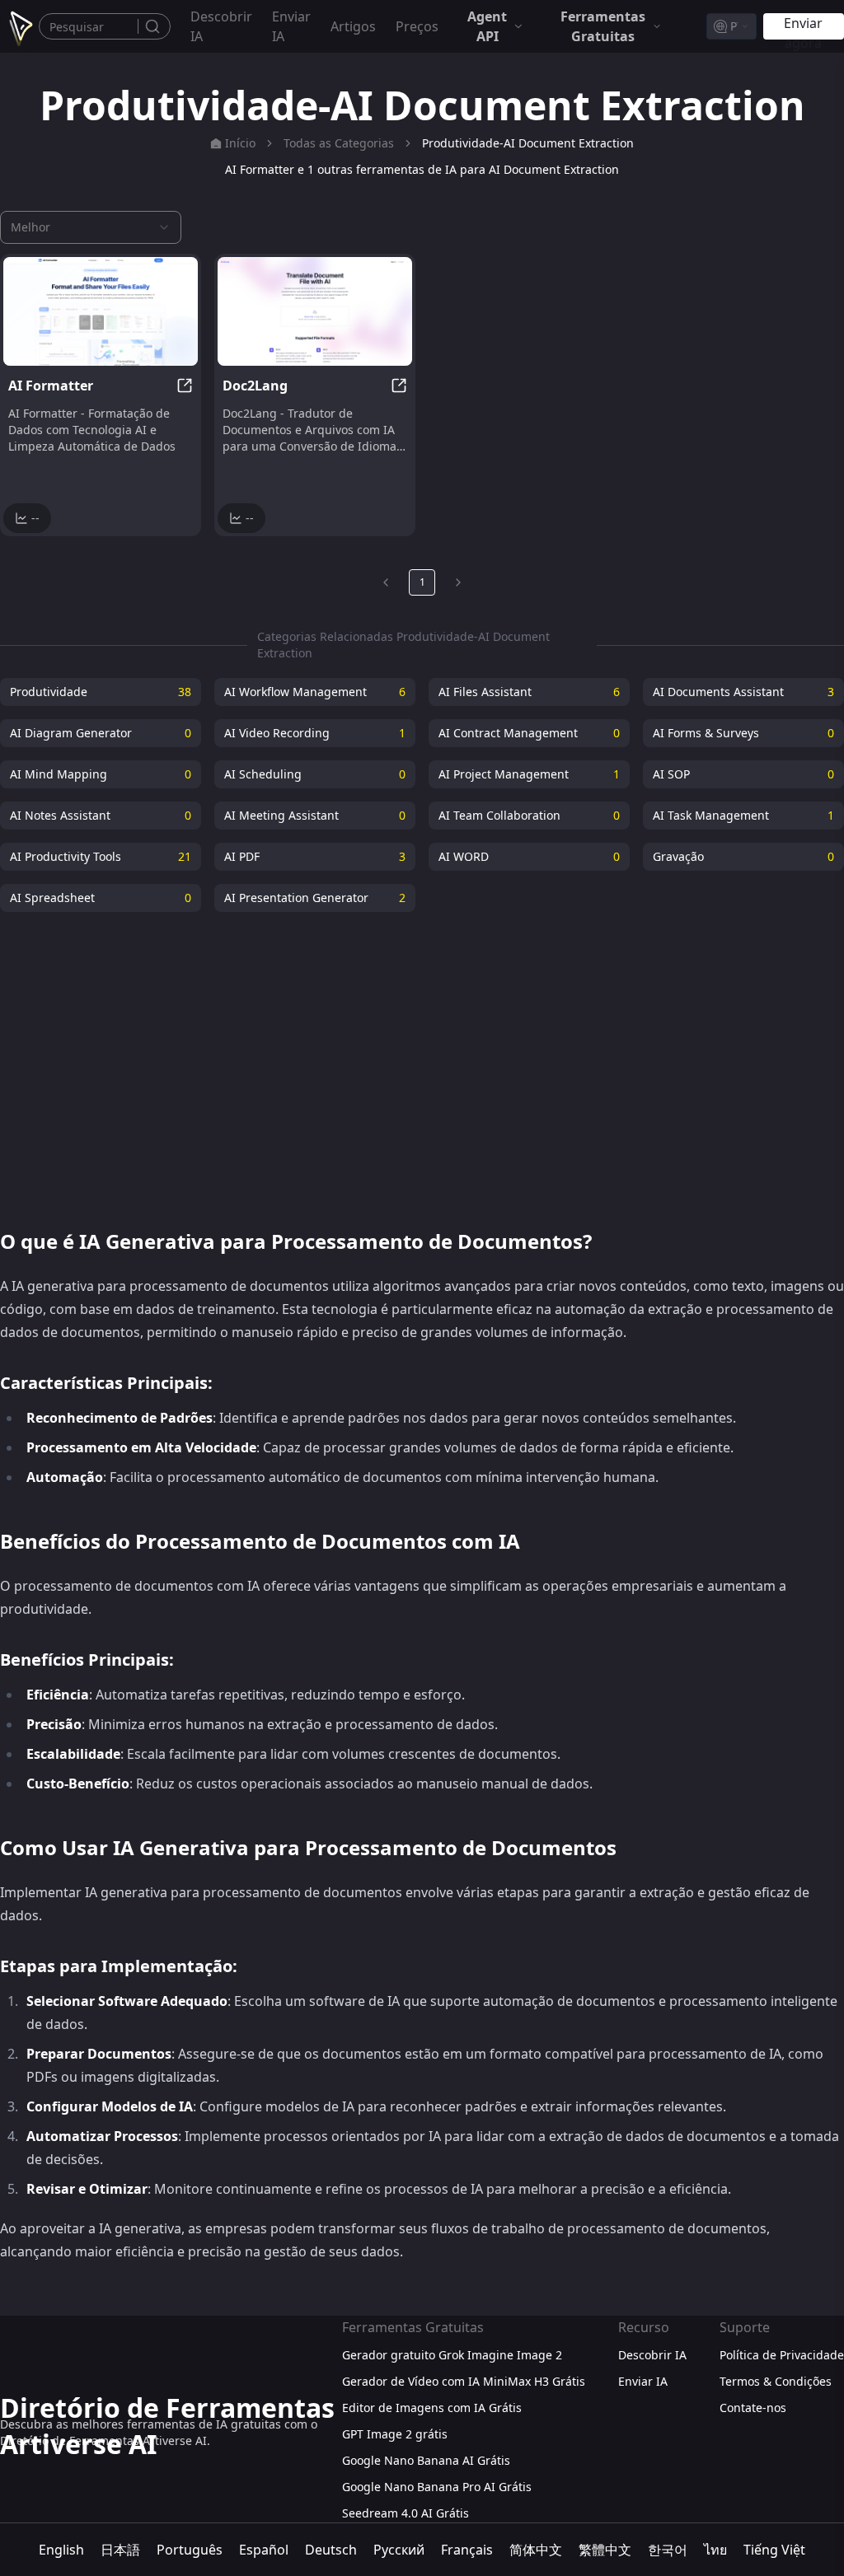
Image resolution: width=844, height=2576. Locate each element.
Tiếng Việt (774, 2550)
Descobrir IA (221, 26)
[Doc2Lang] (315, 311)
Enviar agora (803, 27)
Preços (417, 26)
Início (240, 143)
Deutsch (331, 2550)
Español (264, 2550)
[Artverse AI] (19, 26)
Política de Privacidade (782, 2355)
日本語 (120, 2550)
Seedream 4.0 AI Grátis (406, 2513)
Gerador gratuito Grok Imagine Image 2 (452, 2355)
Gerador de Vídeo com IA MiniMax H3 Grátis (464, 2381)
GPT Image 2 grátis (395, 2434)
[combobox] (731, 26)
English (61, 2550)
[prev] (386, 582)
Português (190, 2550)
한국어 (668, 2550)
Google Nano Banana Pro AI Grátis (437, 2487)
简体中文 (536, 2550)
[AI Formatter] (101, 311)
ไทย (715, 2550)
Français (467, 2550)
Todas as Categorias (339, 143)
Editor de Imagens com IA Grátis (432, 2408)
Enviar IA (291, 26)
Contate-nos (753, 2408)
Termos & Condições (776, 2381)
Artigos (353, 26)
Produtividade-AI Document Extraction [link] (528, 143)
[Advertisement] (422, 1060)
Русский (399, 2550)
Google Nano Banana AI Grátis (426, 2460)
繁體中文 (605, 2550)
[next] (458, 582)
